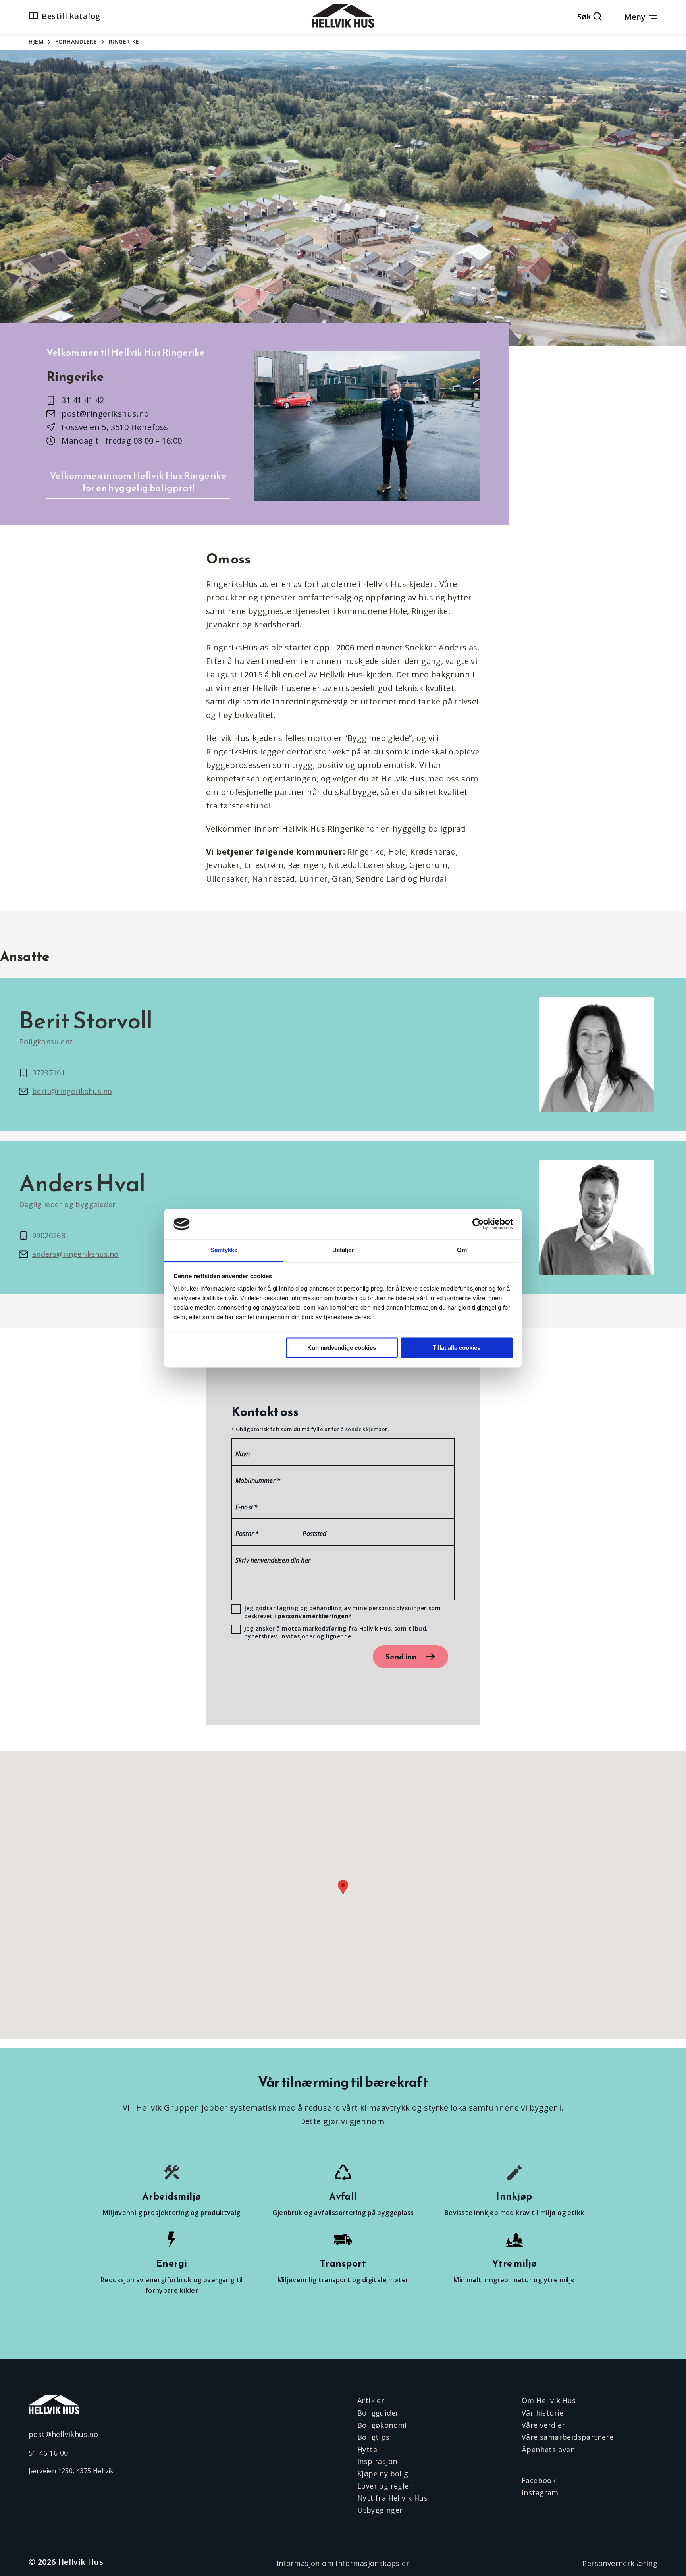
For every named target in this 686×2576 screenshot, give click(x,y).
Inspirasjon (377, 2461)
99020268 (49, 1235)
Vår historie (543, 2413)
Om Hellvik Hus (549, 2400)
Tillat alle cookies (457, 1348)
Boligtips (374, 2437)
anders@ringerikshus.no (75, 1254)
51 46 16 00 (48, 2453)
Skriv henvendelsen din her (273, 1560)
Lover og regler (385, 2486)
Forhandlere (76, 41)
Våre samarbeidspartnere (567, 2437)
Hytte (367, 2449)
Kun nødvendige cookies (342, 1348)
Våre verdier (543, 2425)
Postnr (247, 1534)
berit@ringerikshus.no (72, 1091)
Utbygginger (380, 2510)
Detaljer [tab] (343, 1250)
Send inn (401, 1657)
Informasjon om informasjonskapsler (343, 2563)
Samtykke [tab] (224, 1250)
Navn (243, 1454)
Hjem (36, 41)
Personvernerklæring (620, 2563)
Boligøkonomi (382, 2425)
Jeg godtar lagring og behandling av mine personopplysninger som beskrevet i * (342, 1612)
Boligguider (378, 2413)
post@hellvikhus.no (63, 2434)
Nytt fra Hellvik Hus (392, 2498)
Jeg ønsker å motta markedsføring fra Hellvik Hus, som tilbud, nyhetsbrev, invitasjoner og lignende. (336, 1632)
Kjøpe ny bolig (383, 2474)
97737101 (49, 1073)
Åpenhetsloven (548, 2449)
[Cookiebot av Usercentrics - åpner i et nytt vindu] (478, 1224)
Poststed (314, 1534)
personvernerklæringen (313, 1616)
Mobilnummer (258, 1480)
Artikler (371, 2400)
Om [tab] (462, 1250)
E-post (247, 1507)
